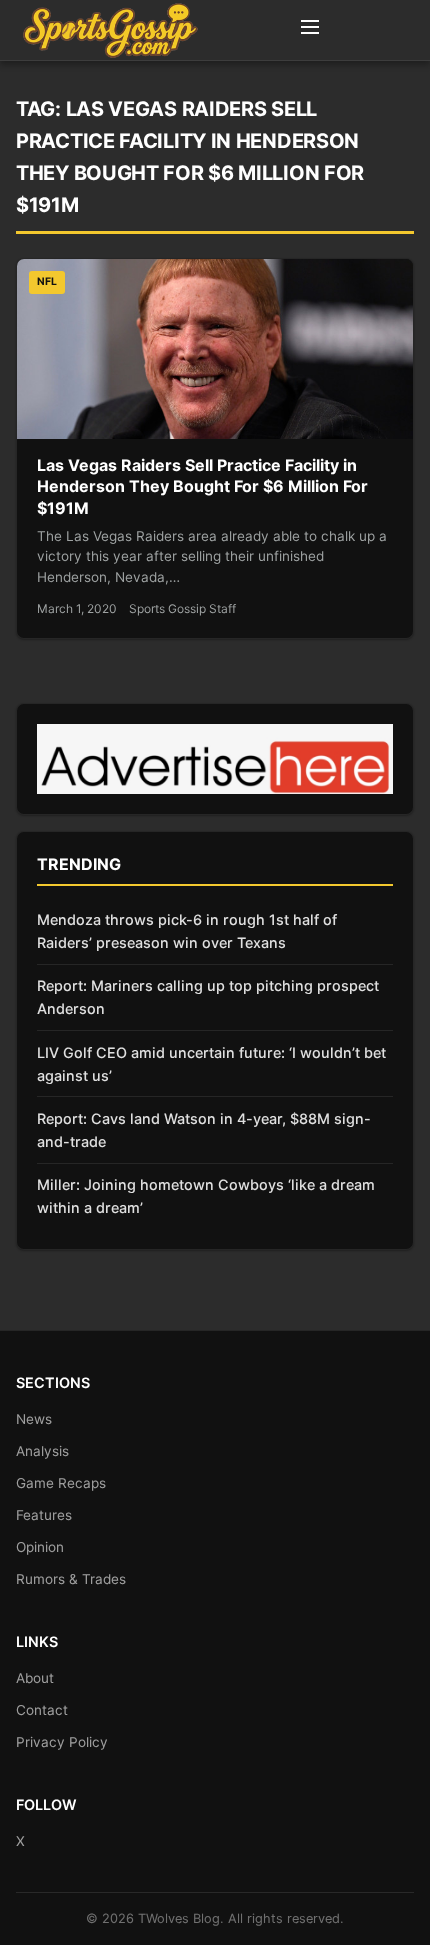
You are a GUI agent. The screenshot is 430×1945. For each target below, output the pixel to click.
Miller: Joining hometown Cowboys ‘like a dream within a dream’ (206, 1196)
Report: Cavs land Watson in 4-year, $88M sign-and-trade (204, 1130)
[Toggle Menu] (310, 30)
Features (44, 1515)
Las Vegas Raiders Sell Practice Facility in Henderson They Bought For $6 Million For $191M (202, 486)
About (35, 1678)
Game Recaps (61, 1483)
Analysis (42, 1451)
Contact (42, 1710)
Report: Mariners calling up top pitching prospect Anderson (208, 997)
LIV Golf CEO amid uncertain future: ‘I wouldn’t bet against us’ (211, 1064)
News (34, 1419)
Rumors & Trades (71, 1579)
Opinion (40, 1547)
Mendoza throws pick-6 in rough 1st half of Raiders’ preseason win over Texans (187, 931)
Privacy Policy (62, 1742)
